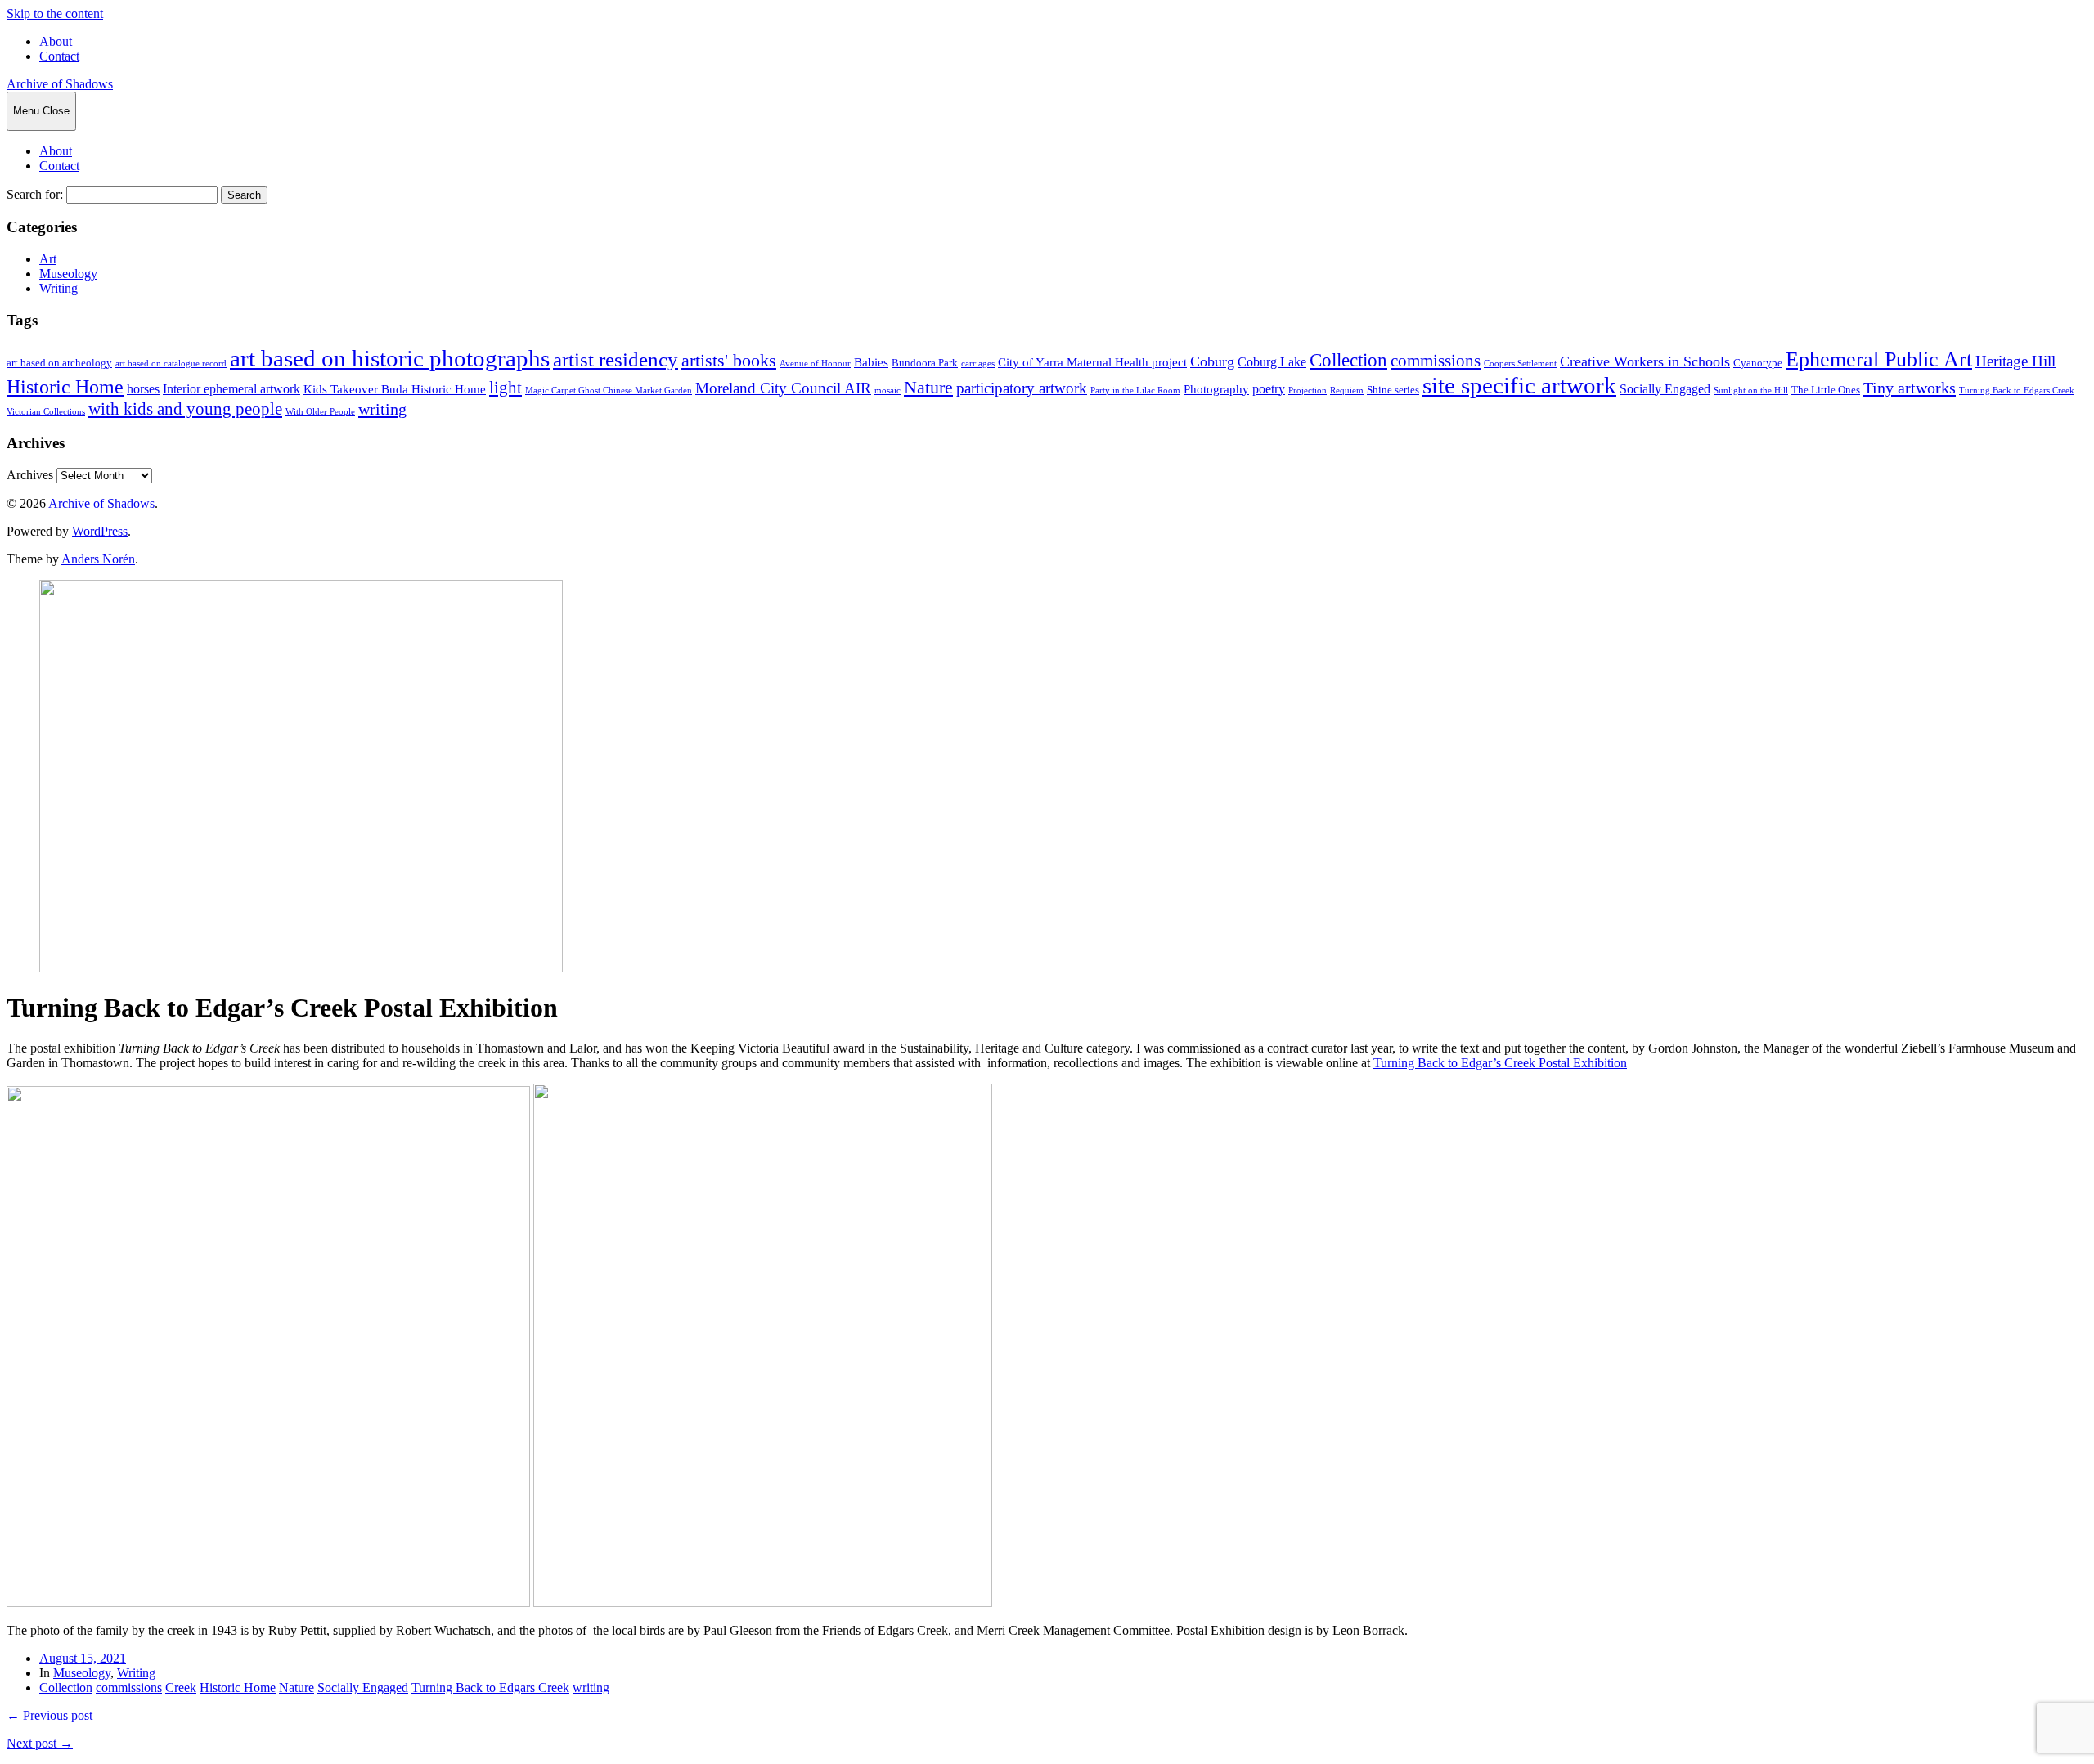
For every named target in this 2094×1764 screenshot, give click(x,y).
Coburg (1212, 361)
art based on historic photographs (390, 358)
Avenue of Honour (815, 364)
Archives (30, 475)
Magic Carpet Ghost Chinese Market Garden (609, 391)
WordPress (100, 531)
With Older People (320, 412)
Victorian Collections (46, 412)
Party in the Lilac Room (1135, 391)
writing (382, 409)
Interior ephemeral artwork (231, 389)
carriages (978, 364)
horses (143, 389)
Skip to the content (55, 13)
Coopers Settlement (1520, 364)
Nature (928, 388)
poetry (1269, 389)
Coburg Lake (1272, 362)
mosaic (887, 391)
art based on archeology (59, 363)
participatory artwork (1022, 388)
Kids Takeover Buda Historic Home (395, 389)
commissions (1436, 361)
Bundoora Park (925, 363)
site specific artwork (1519, 385)
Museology (68, 274)
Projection (1308, 391)
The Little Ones (1826, 390)
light (506, 388)
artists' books (729, 360)
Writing (58, 288)
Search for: (35, 194)
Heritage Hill (2015, 361)
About (56, 41)
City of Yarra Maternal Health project (1092, 362)
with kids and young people (185, 409)
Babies (871, 362)
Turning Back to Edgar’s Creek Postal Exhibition (1500, 1063)
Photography (1216, 389)
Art (48, 259)
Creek (181, 1688)
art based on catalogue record (171, 364)
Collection (1348, 360)
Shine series (1393, 390)
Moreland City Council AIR (783, 388)
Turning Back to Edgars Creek (2017, 391)
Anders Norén (98, 559)
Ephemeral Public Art (1879, 359)
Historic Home (65, 387)
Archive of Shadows (60, 84)
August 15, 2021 (83, 1658)
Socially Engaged (1665, 389)
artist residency (616, 359)
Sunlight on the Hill (1751, 391)
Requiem (1347, 391)
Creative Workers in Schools (1645, 361)
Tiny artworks (1910, 388)
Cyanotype (1758, 363)
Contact (59, 56)
